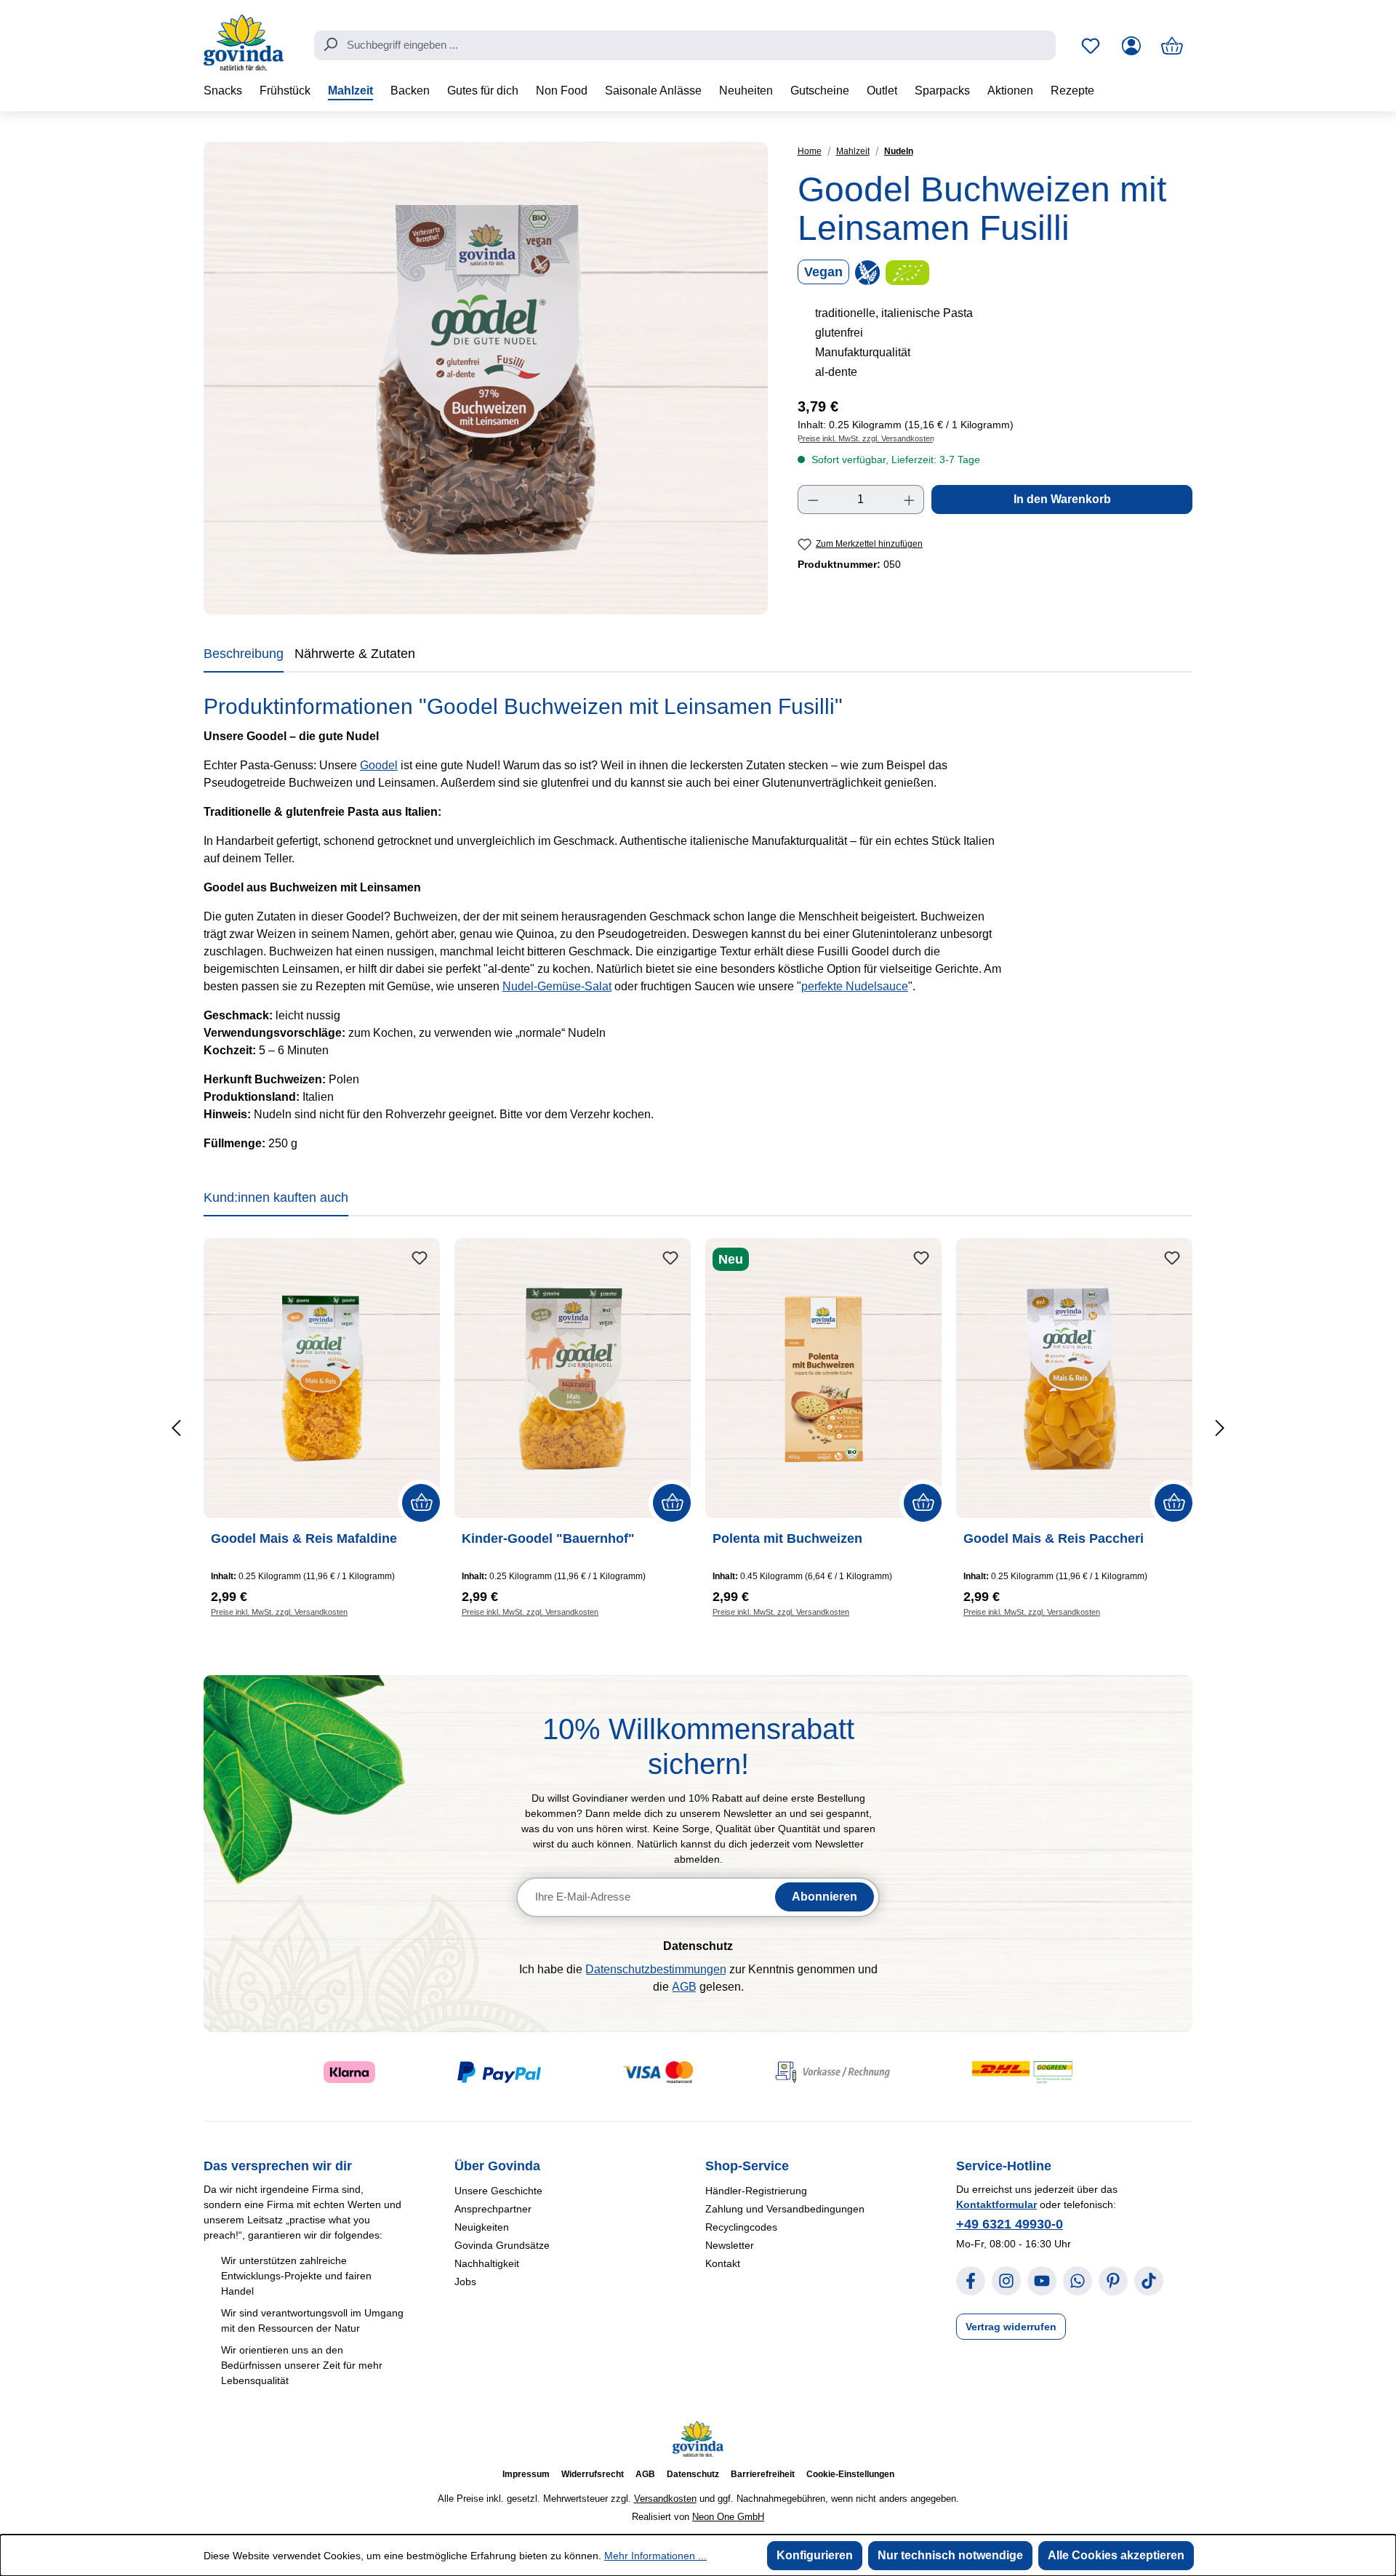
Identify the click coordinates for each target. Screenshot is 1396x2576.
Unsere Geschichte (498, 2191)
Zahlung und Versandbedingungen (785, 2209)
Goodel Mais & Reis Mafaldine (304, 1538)
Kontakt (723, 2263)
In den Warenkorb (1062, 499)
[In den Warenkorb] (421, 1503)
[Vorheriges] (177, 1428)
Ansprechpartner (493, 2209)
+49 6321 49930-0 (1010, 2224)
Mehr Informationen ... (655, 2556)
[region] (486, 378)
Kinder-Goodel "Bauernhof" (548, 1538)
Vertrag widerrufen (1011, 2327)
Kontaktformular (996, 2204)
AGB (684, 1987)
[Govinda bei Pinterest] (1113, 2281)
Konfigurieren (815, 2555)
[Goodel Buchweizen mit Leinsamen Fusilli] (486, 378)
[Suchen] (330, 44)
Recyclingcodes (741, 2227)
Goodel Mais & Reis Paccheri (1054, 1538)
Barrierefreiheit (763, 2474)
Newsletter (730, 2245)
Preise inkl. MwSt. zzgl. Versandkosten (866, 438)
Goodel (379, 765)
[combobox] (685, 46)
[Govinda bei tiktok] (1149, 2281)
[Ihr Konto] (1131, 46)
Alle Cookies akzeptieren (1116, 2555)
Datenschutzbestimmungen (656, 1969)
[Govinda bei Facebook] (971, 2281)
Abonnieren (825, 1897)
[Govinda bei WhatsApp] (1078, 2281)
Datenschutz (693, 2474)
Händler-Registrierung (756, 2191)
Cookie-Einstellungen (850, 2474)
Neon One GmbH (728, 2517)
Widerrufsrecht (593, 2474)
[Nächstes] (1219, 1428)
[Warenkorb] (1172, 46)
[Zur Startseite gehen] (244, 43)
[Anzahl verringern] (813, 499)
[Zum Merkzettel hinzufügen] (420, 1259)
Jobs (465, 2282)
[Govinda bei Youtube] (1042, 2281)
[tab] (244, 657)
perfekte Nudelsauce (855, 986)
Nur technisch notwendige (950, 2555)
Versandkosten (665, 2499)
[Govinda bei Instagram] (1006, 2281)
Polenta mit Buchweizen (787, 1538)
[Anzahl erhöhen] (910, 499)
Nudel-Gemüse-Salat (557, 986)
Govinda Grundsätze (502, 2245)
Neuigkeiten (482, 2227)
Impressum (526, 2474)
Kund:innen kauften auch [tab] (276, 1197)
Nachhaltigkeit (487, 2263)
